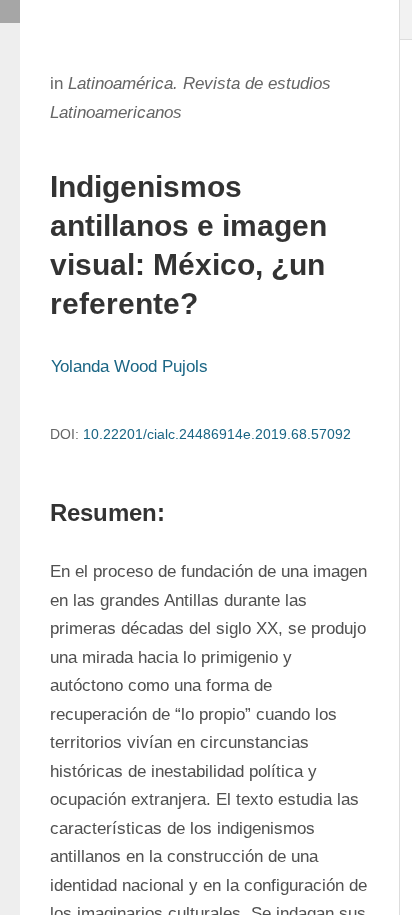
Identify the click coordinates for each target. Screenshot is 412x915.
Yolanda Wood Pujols (129, 366)
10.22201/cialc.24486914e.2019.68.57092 (217, 434)
